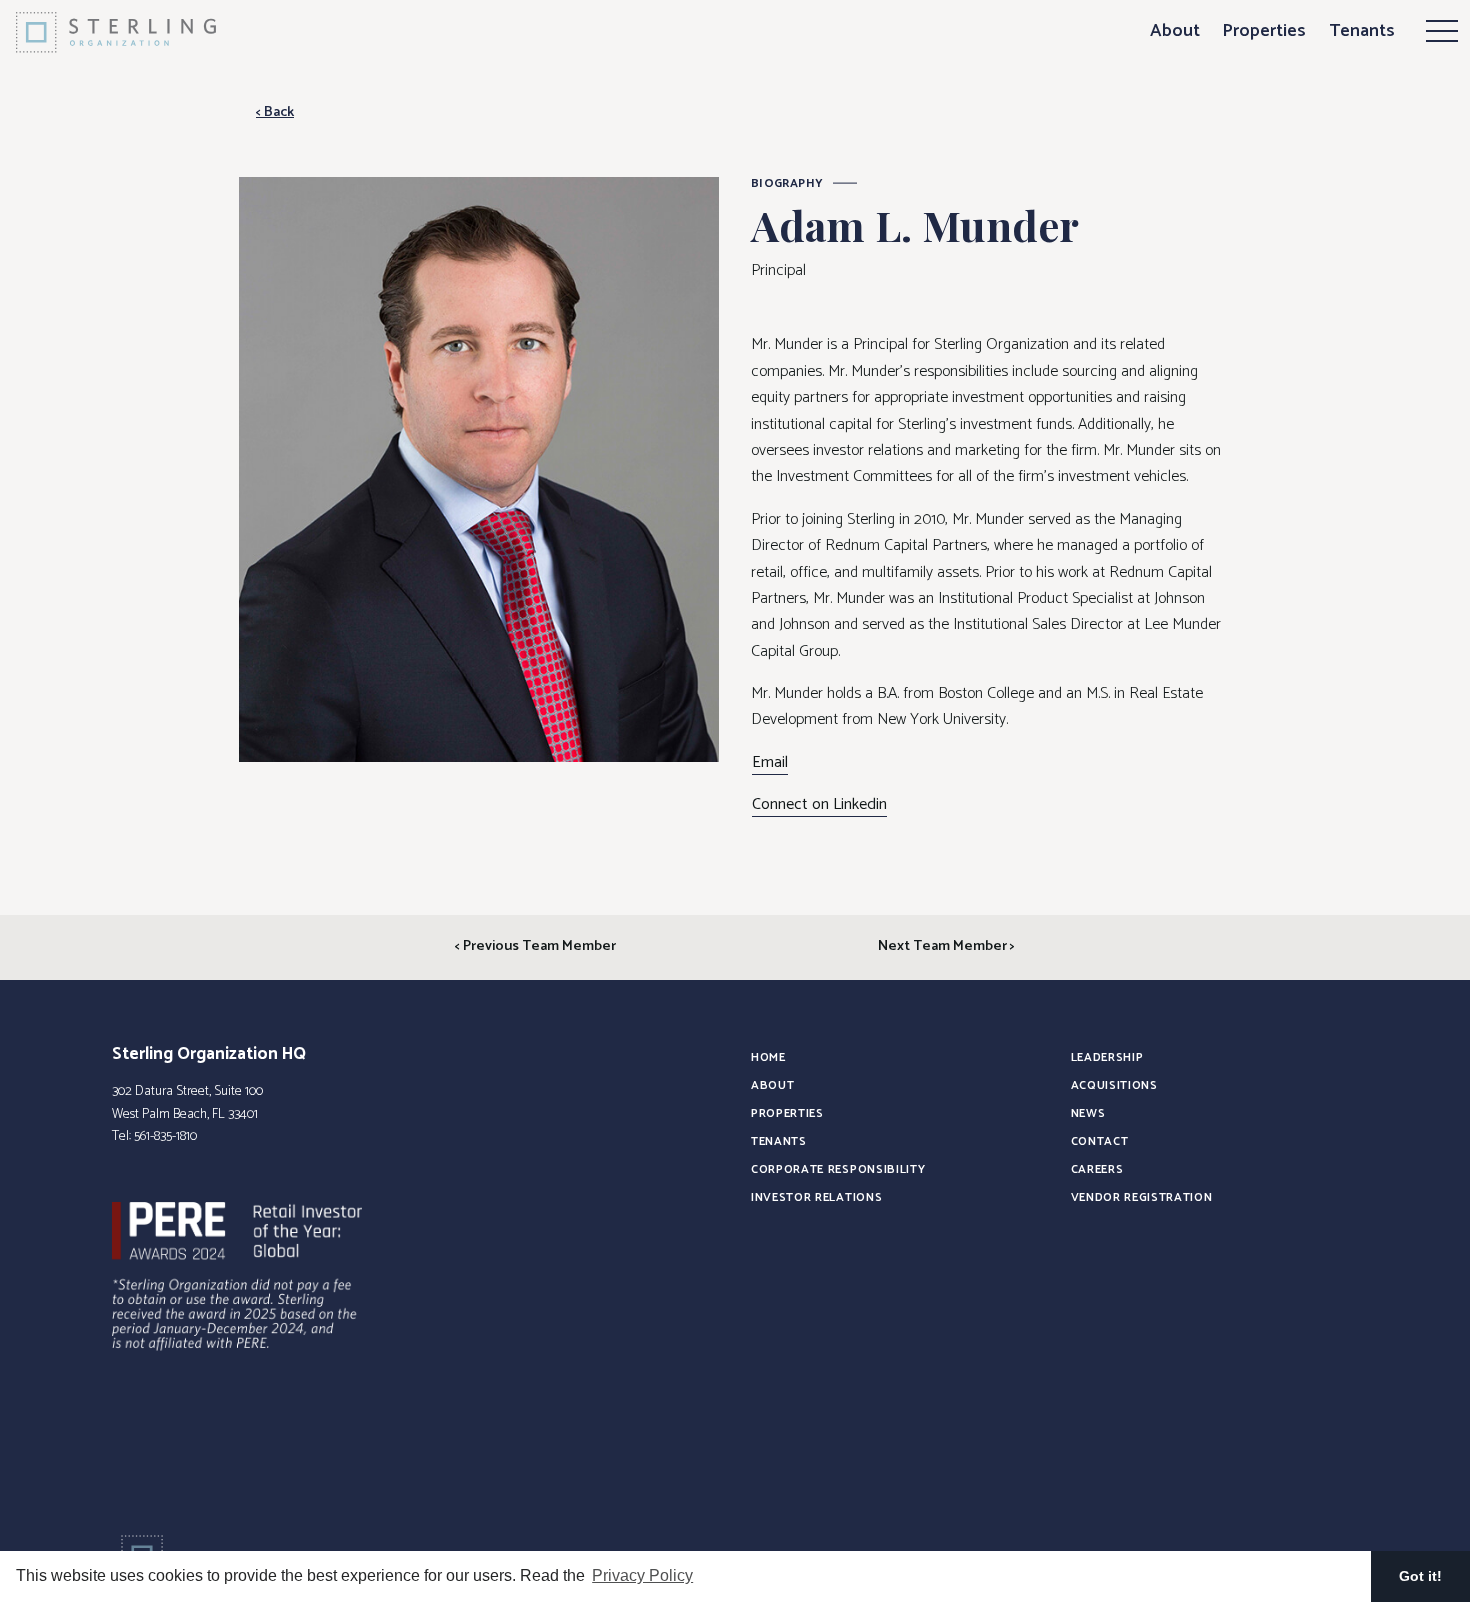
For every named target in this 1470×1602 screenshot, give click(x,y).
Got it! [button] (1420, 1576)
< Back (275, 112)
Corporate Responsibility (838, 1169)
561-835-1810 (165, 1136)
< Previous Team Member (535, 946)
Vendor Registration (1142, 1197)
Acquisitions (1114, 1085)
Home (768, 1057)
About (1175, 31)
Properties (1264, 31)
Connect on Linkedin (819, 805)
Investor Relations (816, 1197)
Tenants (1362, 31)
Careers (1097, 1169)
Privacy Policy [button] (642, 1575)
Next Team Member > (946, 946)
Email (770, 763)
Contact (1100, 1141)
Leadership (1107, 1057)
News (1088, 1113)
